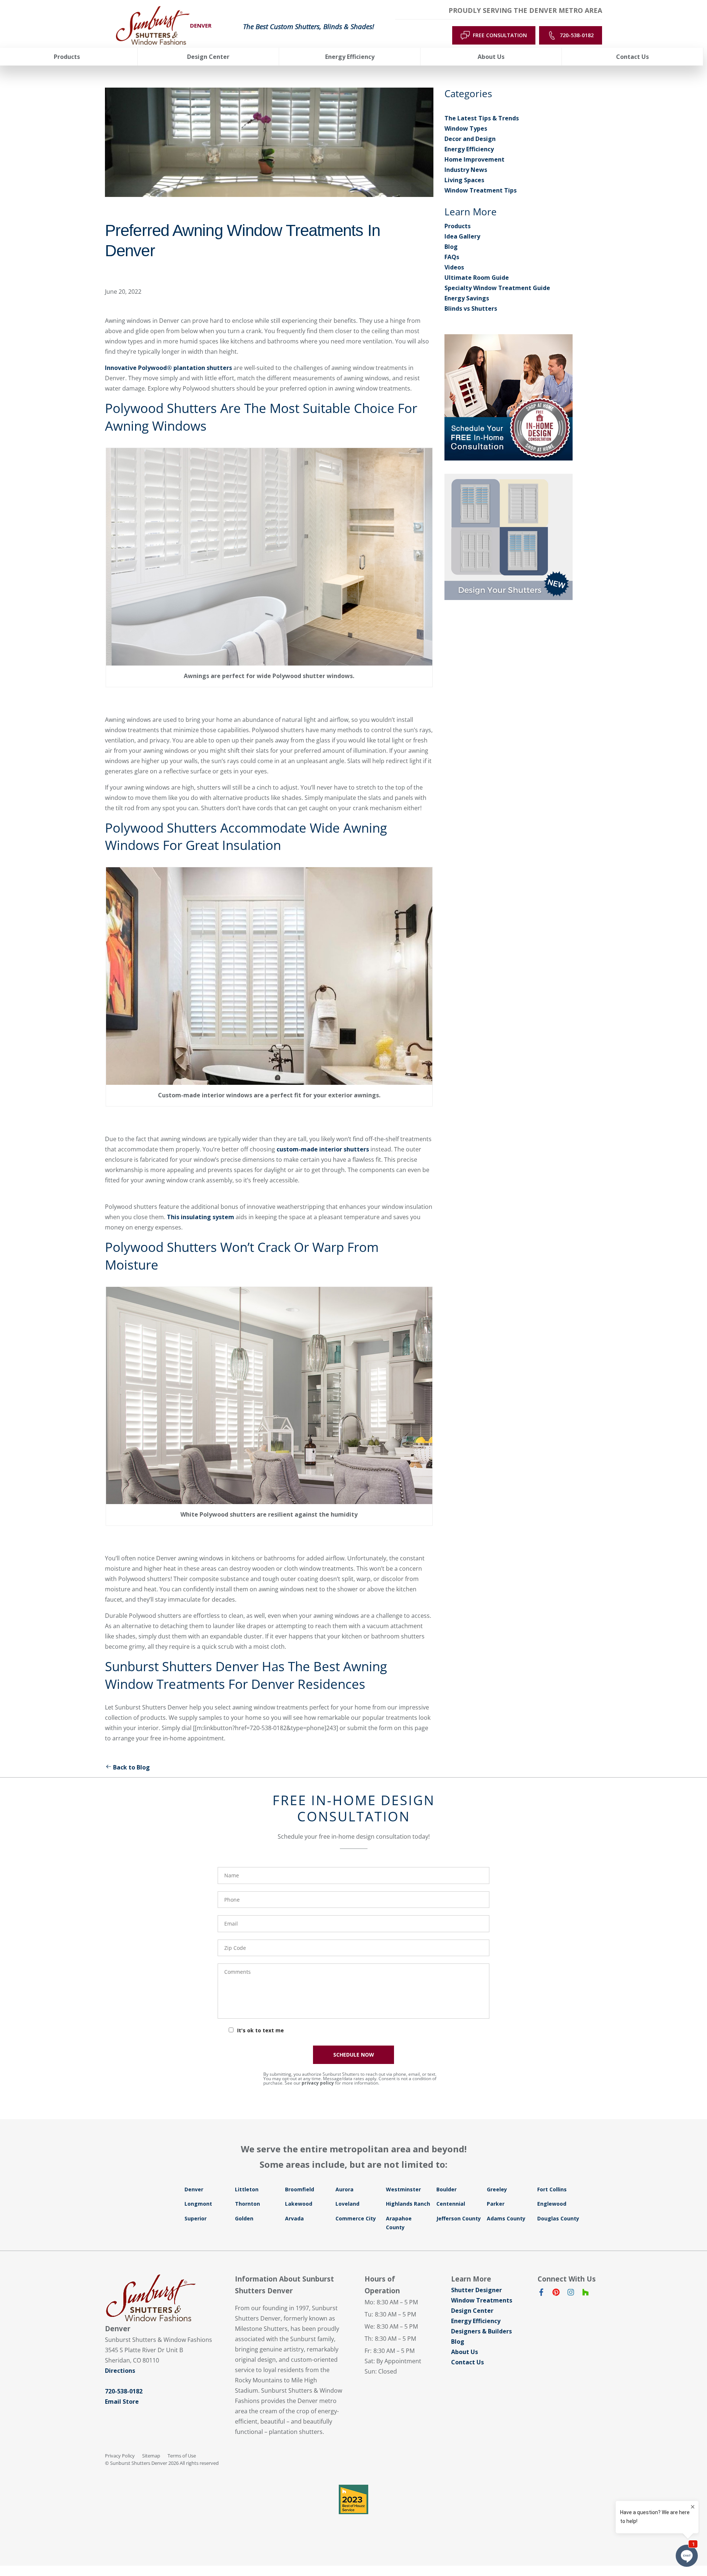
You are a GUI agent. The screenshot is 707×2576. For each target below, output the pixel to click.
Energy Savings (467, 298)
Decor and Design (470, 139)
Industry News (466, 170)
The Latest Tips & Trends (482, 118)
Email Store (122, 2402)
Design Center (472, 2311)
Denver (194, 2189)
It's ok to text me (261, 2030)
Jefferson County (459, 2218)
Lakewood (299, 2204)
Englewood (552, 2204)
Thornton (247, 2204)
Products (458, 226)
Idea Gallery (462, 236)
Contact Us (467, 2362)
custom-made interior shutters (323, 1149)
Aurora (344, 2189)
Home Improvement (474, 159)
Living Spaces (464, 180)
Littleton (247, 2189)
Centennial (451, 2204)
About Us (465, 2352)
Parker (496, 2204)
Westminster (403, 2189)
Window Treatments (482, 2300)
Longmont (198, 2204)
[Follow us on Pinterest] (556, 2294)
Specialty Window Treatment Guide (497, 288)
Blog (451, 247)
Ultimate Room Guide (477, 278)
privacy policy (318, 2083)
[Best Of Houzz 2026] (353, 2499)
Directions (120, 2371)
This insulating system (201, 1217)
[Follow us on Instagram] (571, 2294)
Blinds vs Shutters (471, 308)
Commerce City (356, 2218)
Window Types (466, 128)
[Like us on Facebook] (541, 2294)
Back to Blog (131, 1767)
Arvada (294, 2218)
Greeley (497, 2189)
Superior (196, 2218)
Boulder (446, 2189)
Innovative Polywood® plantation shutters (168, 368)
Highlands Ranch (408, 2204)
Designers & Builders (481, 2331)
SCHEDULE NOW (354, 2055)
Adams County (506, 2218)
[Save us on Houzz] (585, 2294)
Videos (454, 267)
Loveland (347, 2204)
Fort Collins (552, 2189)
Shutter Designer (476, 2290)
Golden (244, 2218)
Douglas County (558, 2218)
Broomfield (300, 2189)
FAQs (452, 257)
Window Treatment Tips (481, 190)
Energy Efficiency (469, 149)
